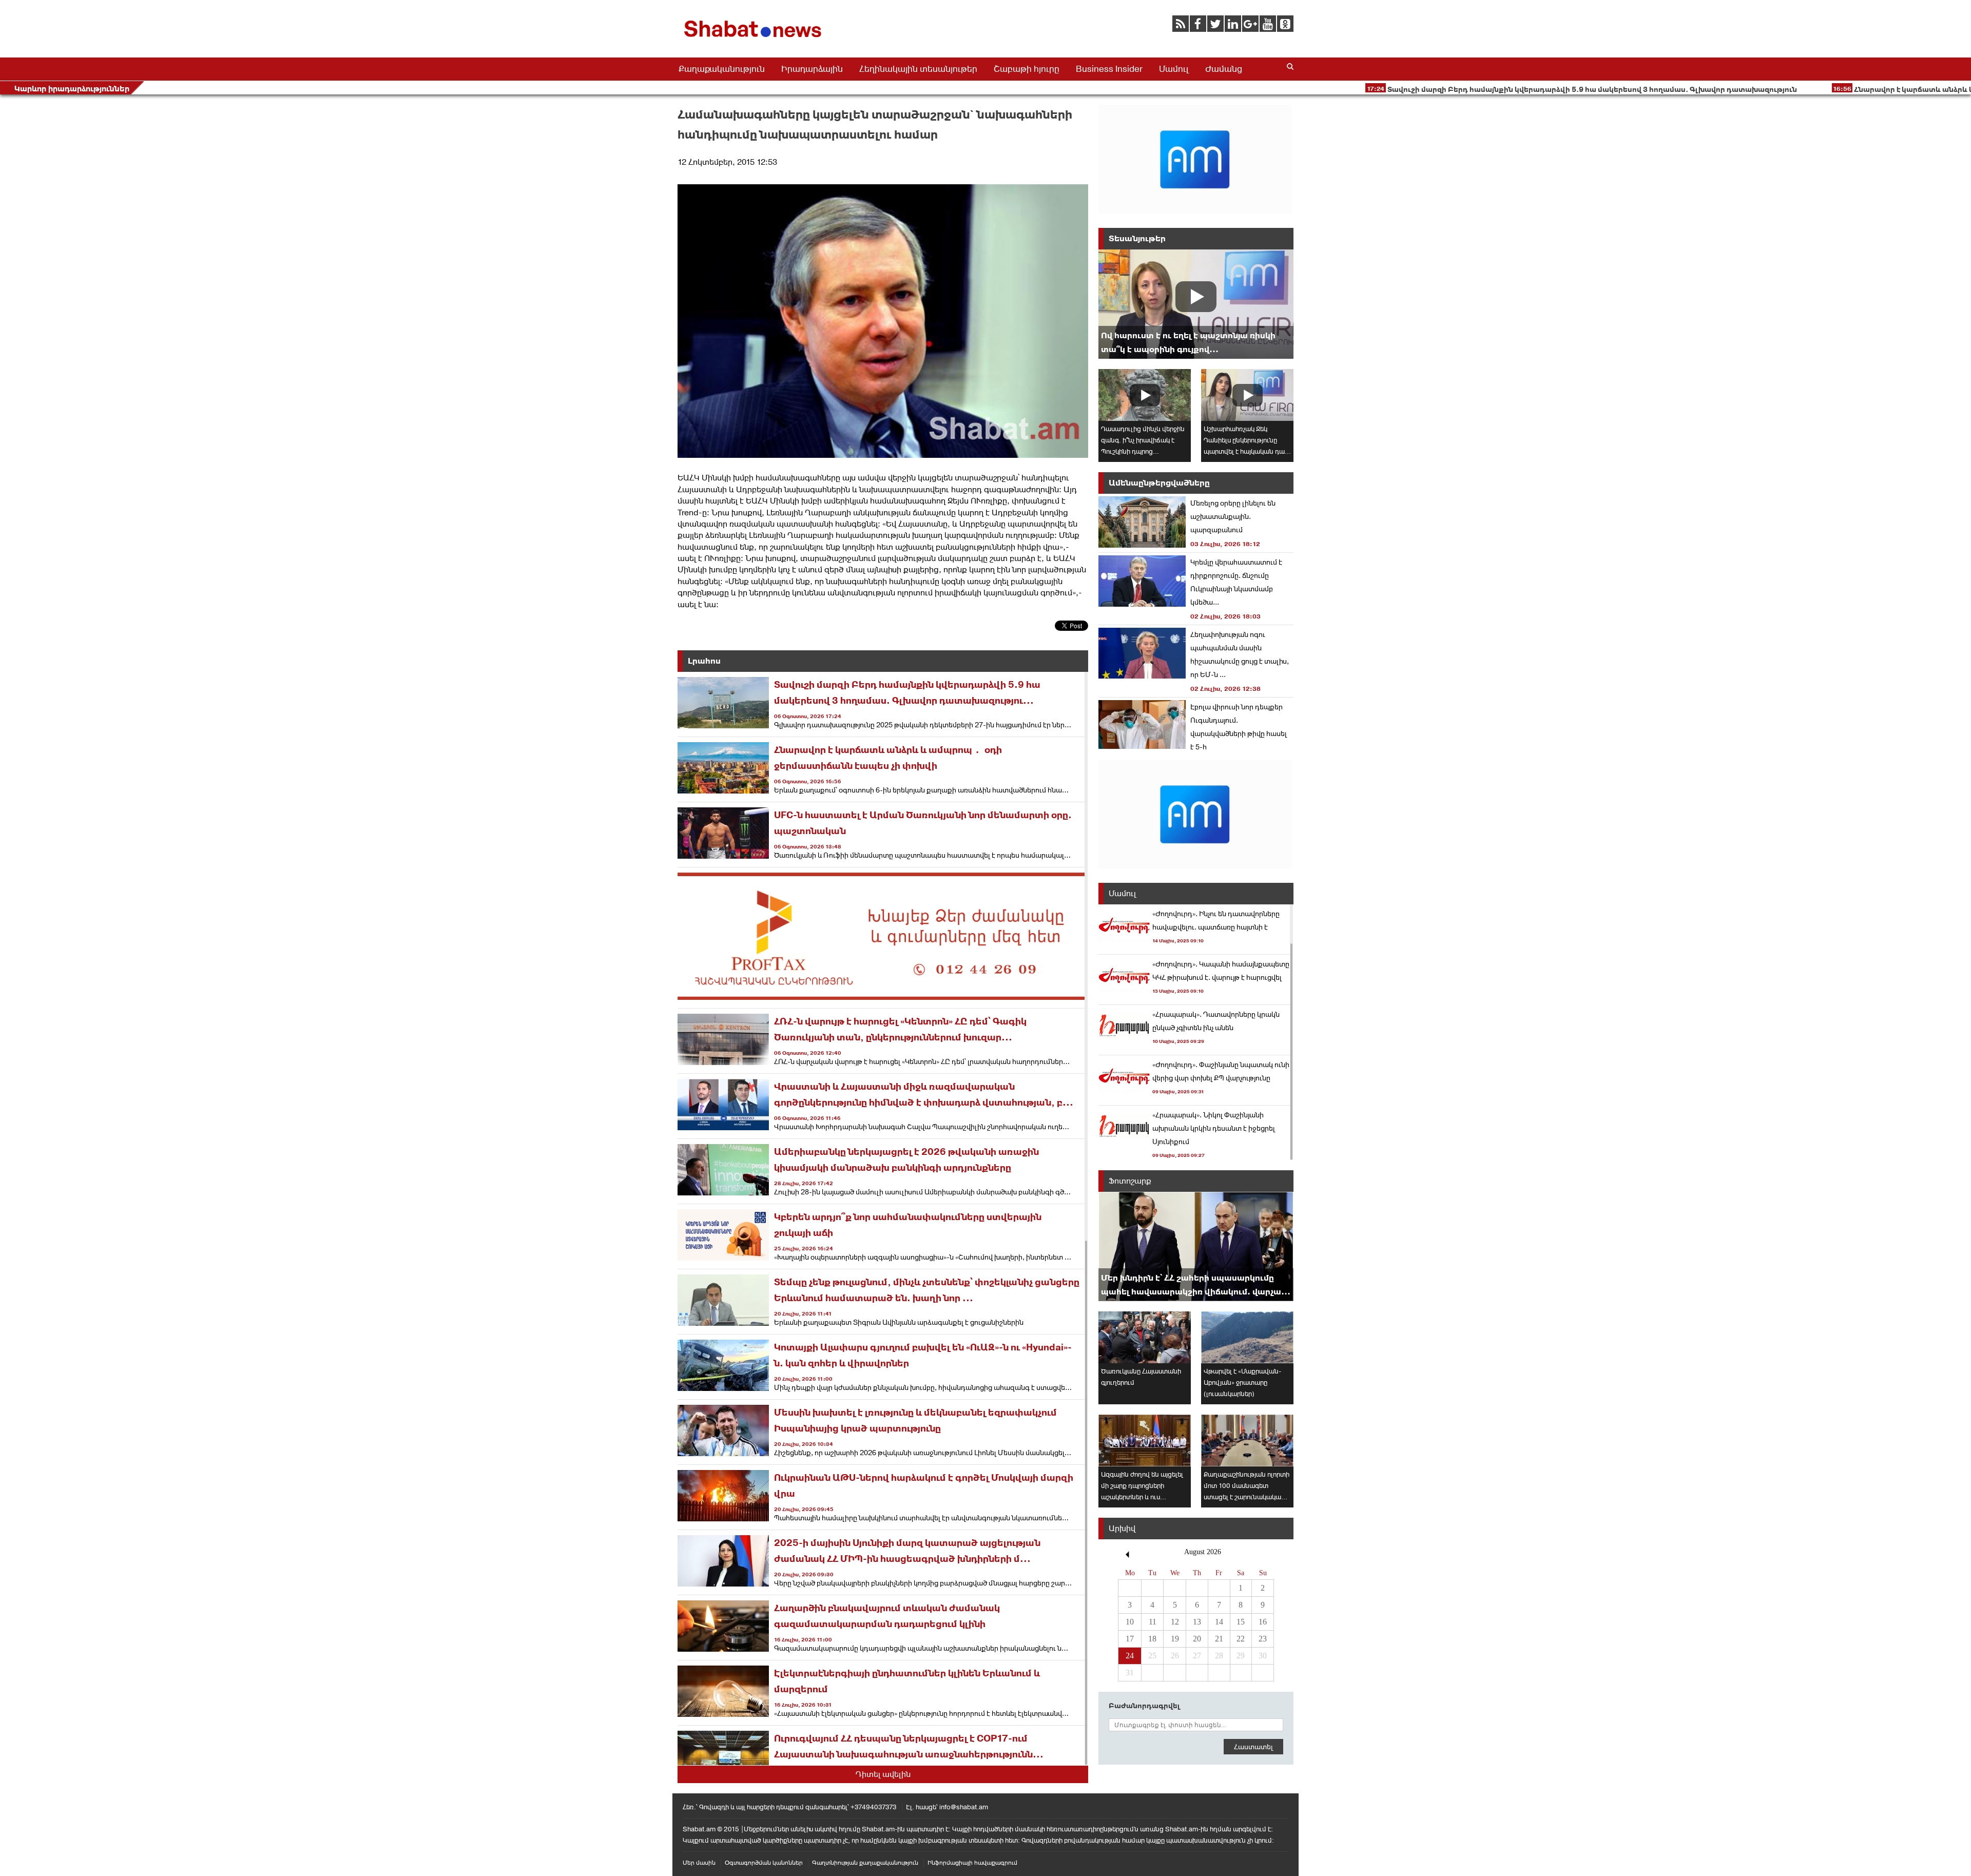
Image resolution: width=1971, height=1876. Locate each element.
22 (1241, 1639)
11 (1153, 1622)
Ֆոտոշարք (1130, 1181)
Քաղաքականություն (722, 69)
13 (1197, 1622)
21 (1219, 1639)
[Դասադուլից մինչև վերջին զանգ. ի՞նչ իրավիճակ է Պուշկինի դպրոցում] (1145, 395)
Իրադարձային (812, 69)
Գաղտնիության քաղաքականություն (865, 1863)
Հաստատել (1253, 1747)
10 (1130, 1622)
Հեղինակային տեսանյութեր (918, 69)
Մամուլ (1174, 69)
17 (1130, 1639)
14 (1219, 1622)
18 (1152, 1639)
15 (1241, 1622)
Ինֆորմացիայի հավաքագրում (972, 1863)
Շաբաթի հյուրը (1027, 69)
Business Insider (1109, 69)
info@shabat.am (964, 1807)
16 (1263, 1622)
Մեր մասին (699, 1863)
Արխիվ (1122, 1528)
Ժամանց (1224, 69)
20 (1197, 1639)
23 (1263, 1639)
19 (1175, 1639)
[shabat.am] (755, 39)
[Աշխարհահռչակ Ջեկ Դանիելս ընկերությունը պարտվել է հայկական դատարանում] (1247, 395)
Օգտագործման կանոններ (764, 1863)
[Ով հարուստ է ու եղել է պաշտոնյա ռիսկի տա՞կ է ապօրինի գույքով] (1196, 304)
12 (1175, 1622)
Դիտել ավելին (883, 1774)
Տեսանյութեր (1137, 238)
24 (1130, 1656)
